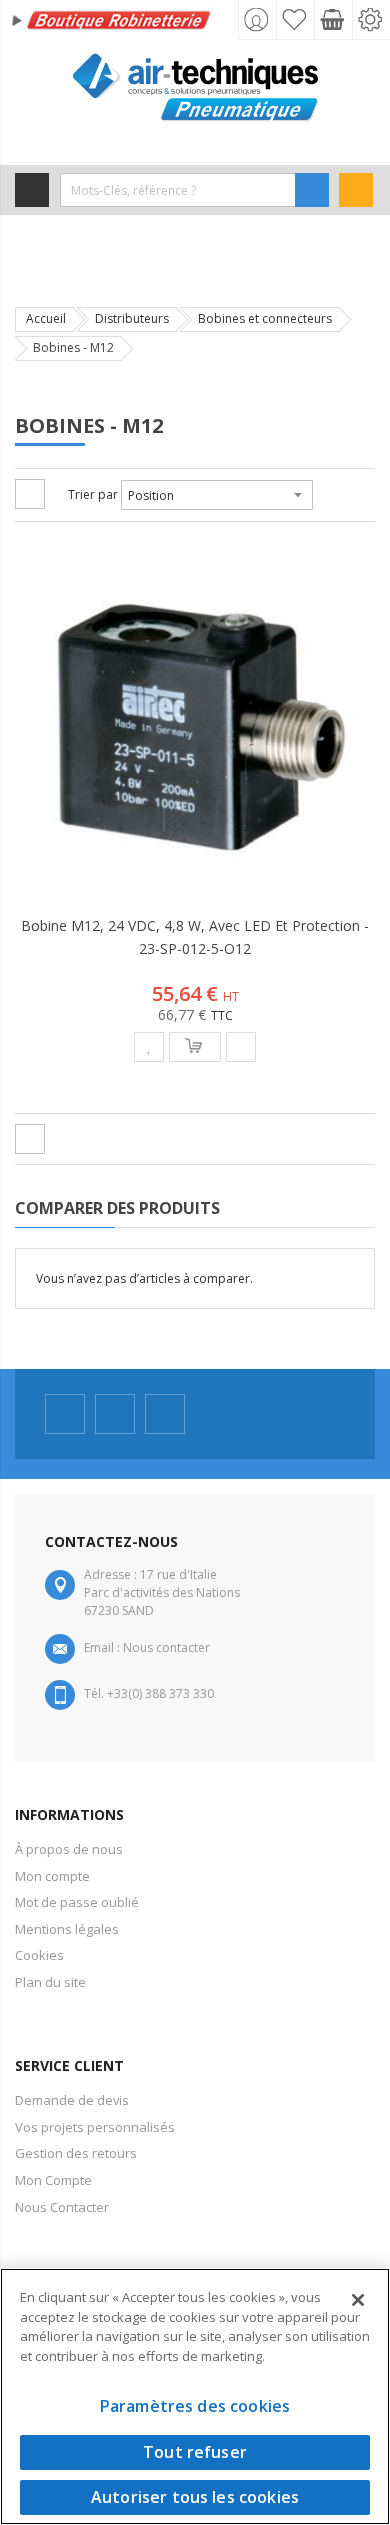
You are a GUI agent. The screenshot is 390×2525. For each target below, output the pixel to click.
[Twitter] (115, 1414)
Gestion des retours (76, 2153)
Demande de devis (72, 2100)
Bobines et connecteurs (265, 318)
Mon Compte (53, 2180)
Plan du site (50, 1982)
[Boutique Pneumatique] (195, 87)
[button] (149, 1047)
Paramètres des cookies (195, 2406)
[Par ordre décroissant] (326, 495)
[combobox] (178, 190)
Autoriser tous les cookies (195, 2497)
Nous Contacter (62, 2207)
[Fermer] (358, 2300)
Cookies (39, 1955)
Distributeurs (132, 318)
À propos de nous (69, 1849)
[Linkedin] (165, 1414)
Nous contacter (166, 1647)
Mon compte (52, 1876)
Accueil (46, 318)
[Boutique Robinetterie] (112, 22)
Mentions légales (67, 1929)
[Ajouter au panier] (195, 1047)
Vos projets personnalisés (95, 2127)
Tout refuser (195, 2452)
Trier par (93, 494)
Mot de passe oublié (77, 1902)
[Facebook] (65, 1414)
